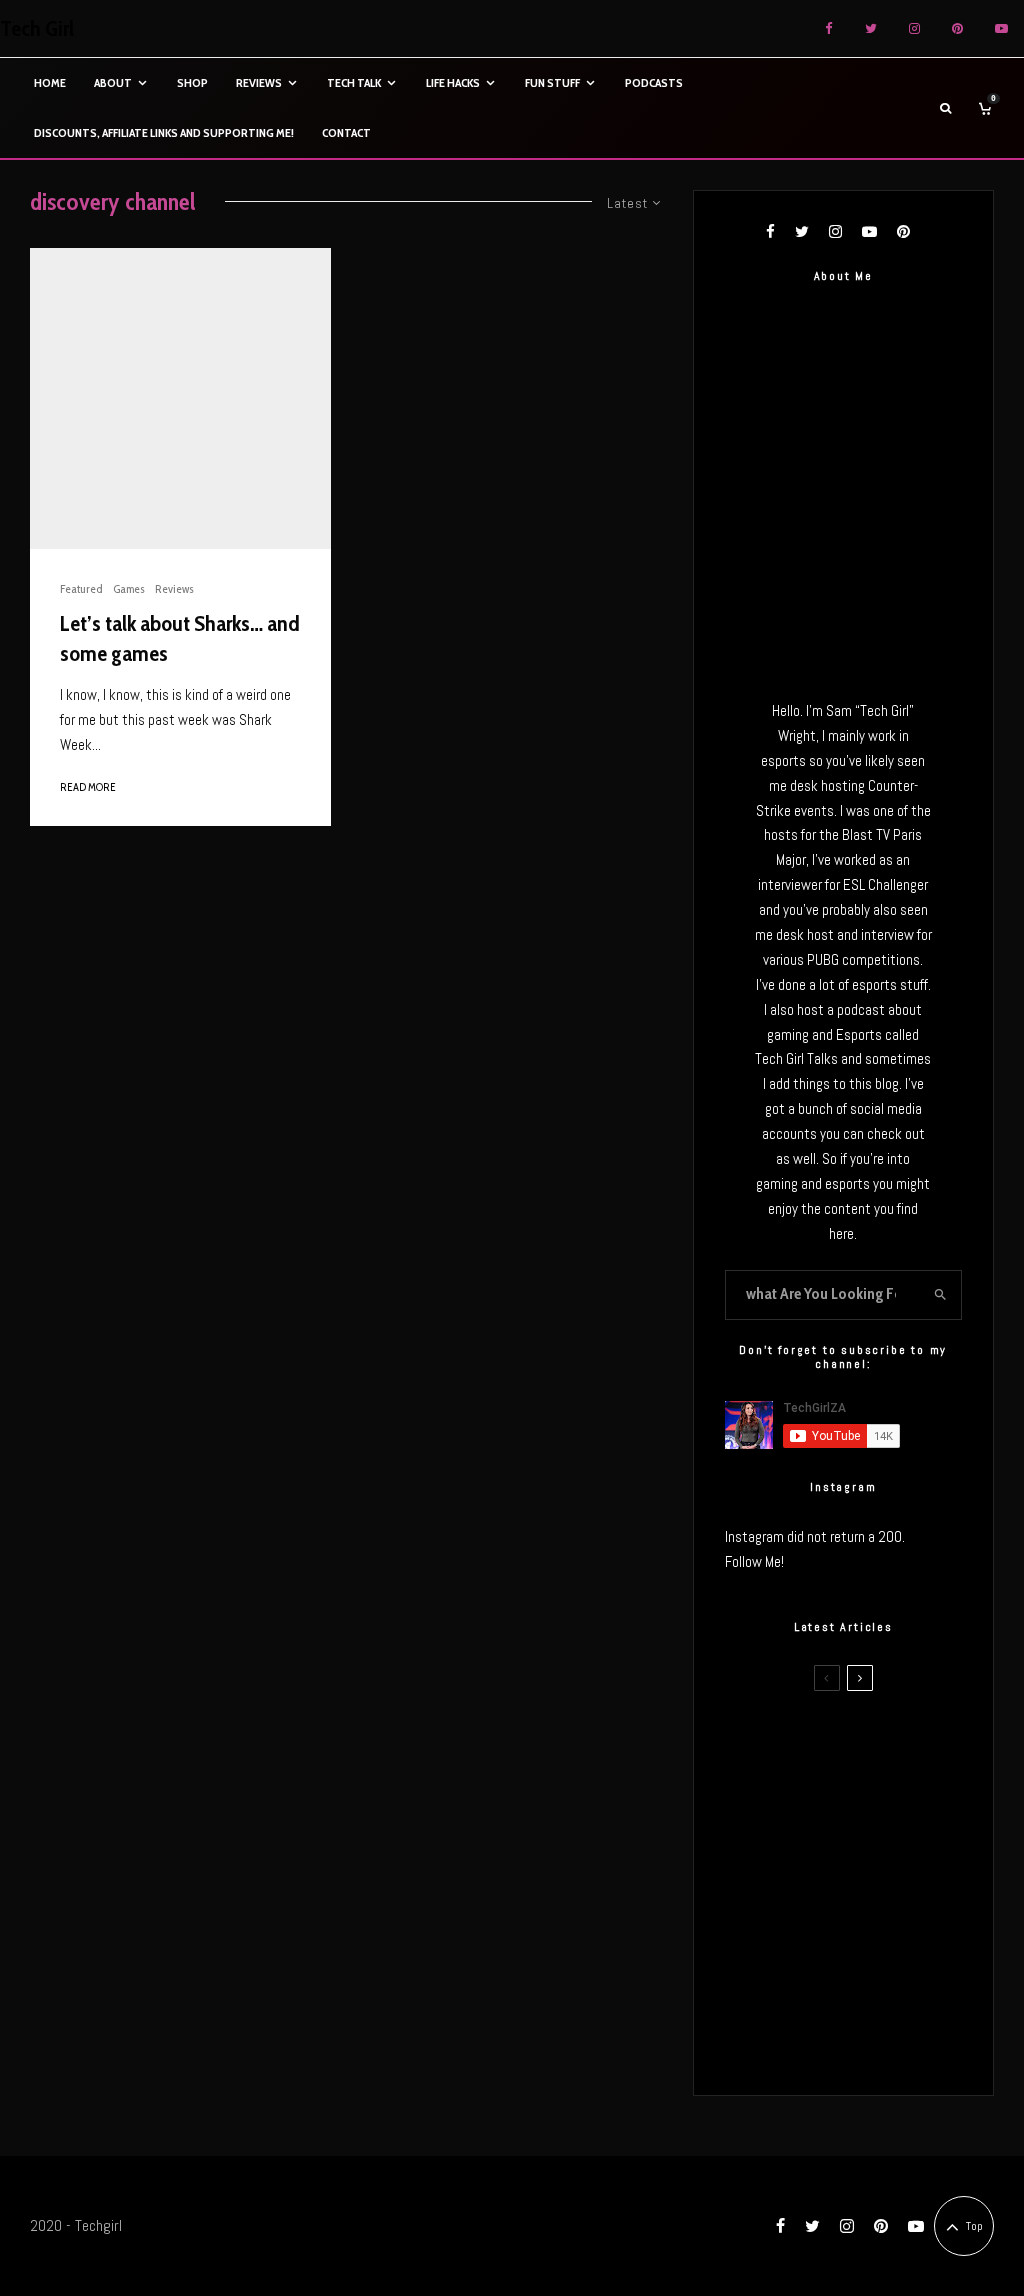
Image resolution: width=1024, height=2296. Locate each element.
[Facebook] (829, 28)
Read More (88, 787)
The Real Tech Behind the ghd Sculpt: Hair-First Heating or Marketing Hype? (876, 1747)
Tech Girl (37, 29)
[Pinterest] (957, 28)
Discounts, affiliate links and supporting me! (164, 132)
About (113, 82)
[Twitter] (871, 28)
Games (129, 588)
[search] (940, 1295)
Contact (346, 132)
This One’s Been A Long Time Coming (881, 1947)
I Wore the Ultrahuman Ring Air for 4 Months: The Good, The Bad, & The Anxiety (878, 1849)
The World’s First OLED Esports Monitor (880, 2042)
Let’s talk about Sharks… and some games (180, 638)
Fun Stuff (552, 82)
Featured (81, 588)
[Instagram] (914, 28)
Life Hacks (453, 82)
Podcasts (654, 82)
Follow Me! (754, 1561)
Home (50, 82)
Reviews (259, 82)
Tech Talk (354, 82)
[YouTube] (1001, 28)
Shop (192, 82)
